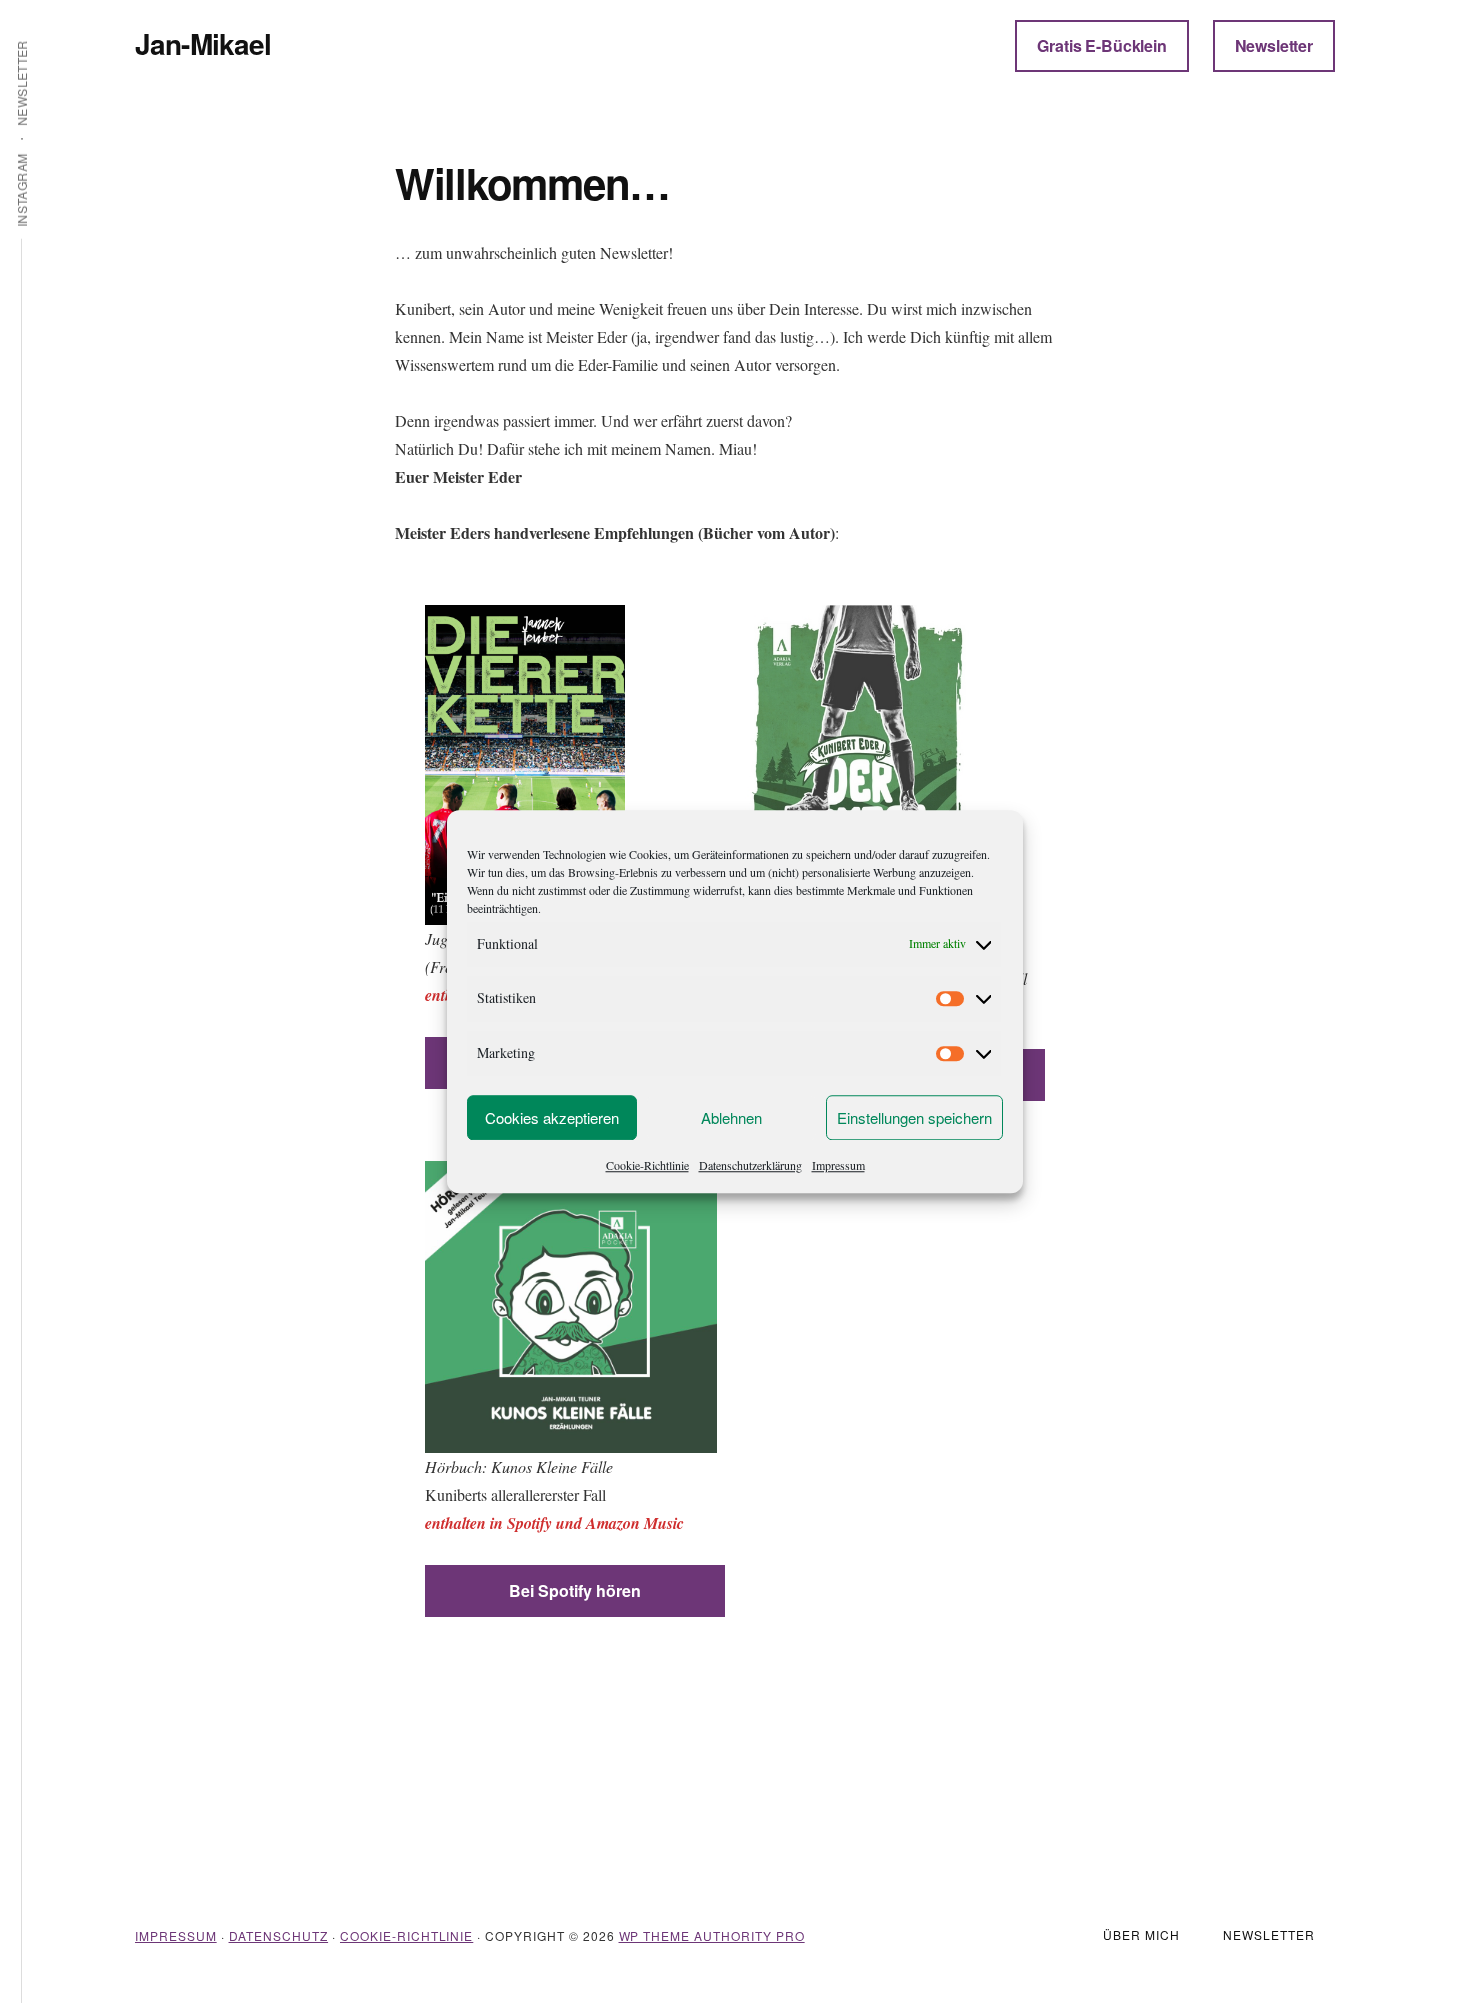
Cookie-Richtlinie (647, 1165)
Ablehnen (731, 1117)
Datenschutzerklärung (750, 1165)
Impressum (838, 1165)
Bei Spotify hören (575, 1590)
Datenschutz (279, 1935)
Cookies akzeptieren (552, 1117)
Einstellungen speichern (914, 1117)
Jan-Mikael (203, 43)
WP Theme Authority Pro (712, 1935)
